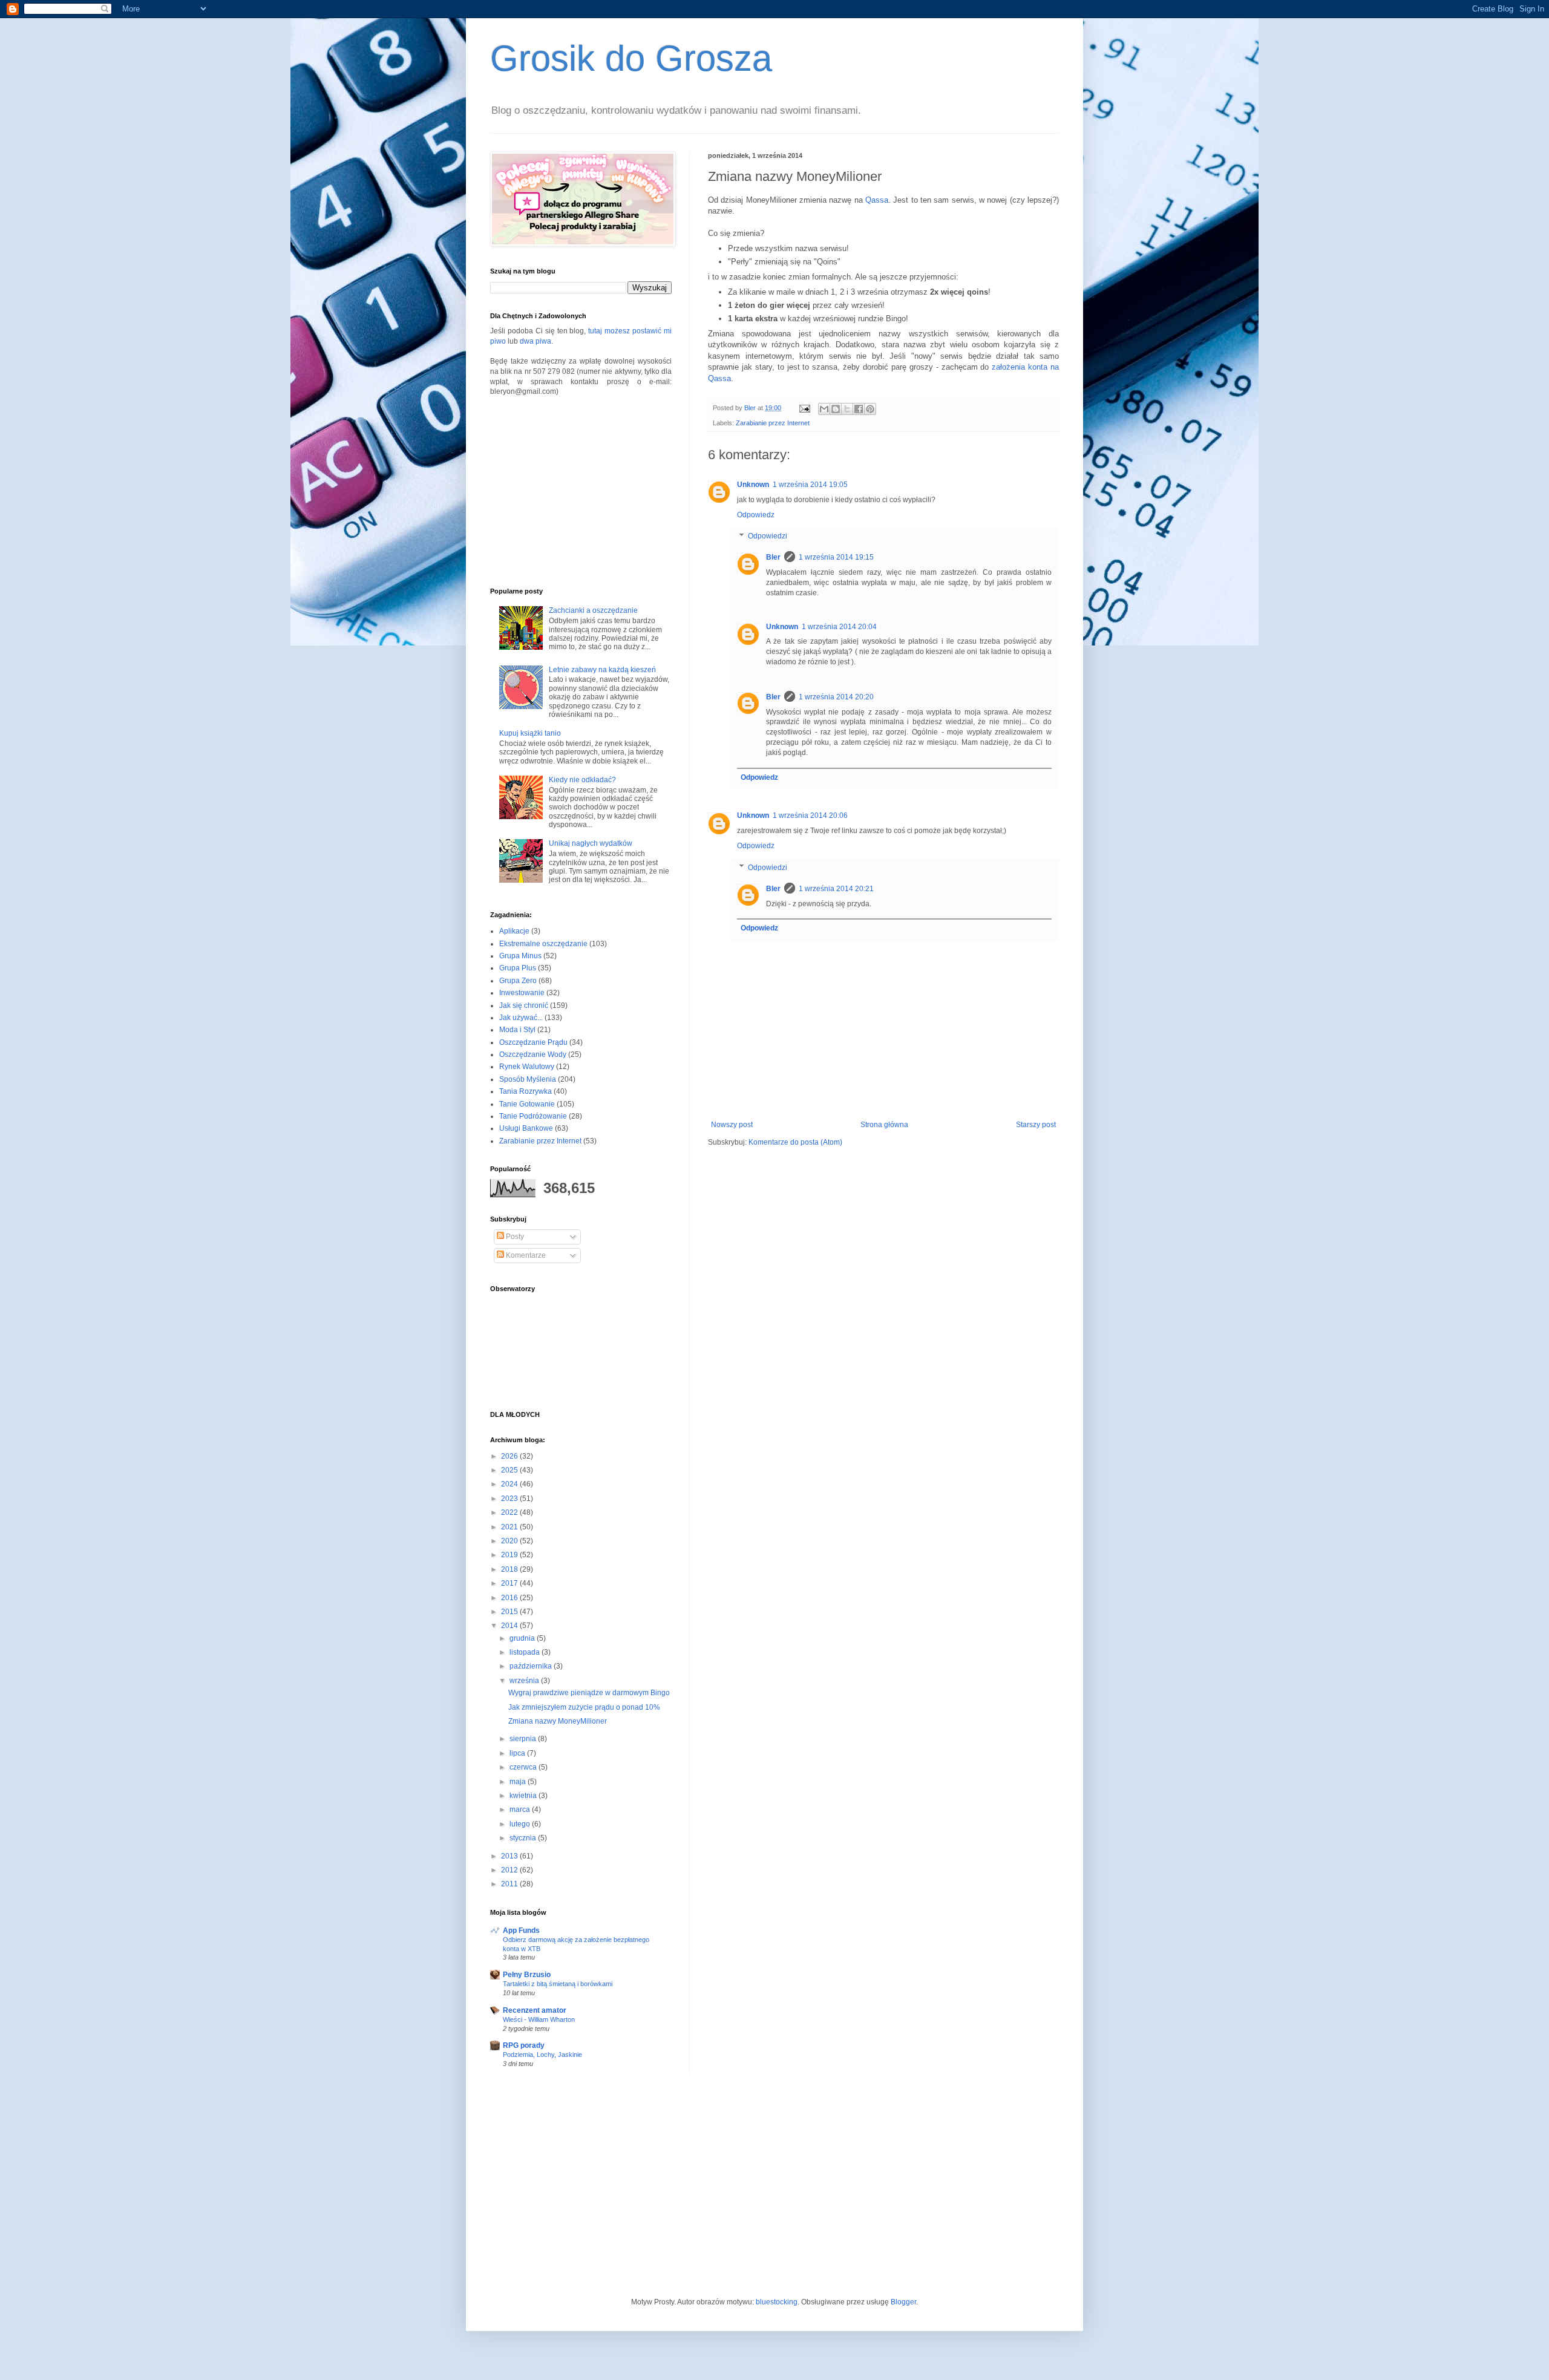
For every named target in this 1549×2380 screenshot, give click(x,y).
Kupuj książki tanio (530, 733)
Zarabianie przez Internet (773, 423)
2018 (510, 1569)
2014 (510, 1626)
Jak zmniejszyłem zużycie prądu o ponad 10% (584, 1707)
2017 (510, 1583)
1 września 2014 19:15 (836, 557)
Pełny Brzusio (527, 1975)
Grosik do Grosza (631, 58)
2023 (510, 1499)
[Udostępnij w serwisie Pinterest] (870, 409)
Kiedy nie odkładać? (582, 780)
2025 (510, 1470)
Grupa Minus (520, 956)
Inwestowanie (522, 993)
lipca (518, 1753)
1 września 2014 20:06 (810, 816)
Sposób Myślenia (528, 1079)
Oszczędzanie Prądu (533, 1042)
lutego (521, 1824)
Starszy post (1036, 1125)
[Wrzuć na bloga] (836, 409)
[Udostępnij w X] (847, 409)
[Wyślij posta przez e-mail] (804, 408)
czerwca (524, 1767)
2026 (510, 1456)
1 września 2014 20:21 (836, 889)
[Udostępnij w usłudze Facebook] (859, 409)
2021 (510, 1527)
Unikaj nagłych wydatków (591, 843)
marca (521, 1810)
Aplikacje (514, 931)
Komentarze (525, 1255)
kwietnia (524, 1796)
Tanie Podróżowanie (533, 1116)
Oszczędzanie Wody (533, 1054)
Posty (514, 1237)
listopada (526, 1652)
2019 (510, 1555)
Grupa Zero (518, 981)
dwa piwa (535, 341)
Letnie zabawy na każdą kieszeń (602, 670)
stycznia (524, 1838)
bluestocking (777, 2302)
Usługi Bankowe (526, 1128)
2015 (510, 1612)
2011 (510, 1884)
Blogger (903, 2302)
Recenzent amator (535, 2010)
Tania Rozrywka (526, 1091)
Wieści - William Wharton (539, 2019)
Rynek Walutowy (527, 1067)
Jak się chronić (524, 1005)
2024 (510, 1484)
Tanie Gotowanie (527, 1104)
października (532, 1666)
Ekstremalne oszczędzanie (543, 944)
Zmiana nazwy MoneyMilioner (558, 1721)
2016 (510, 1598)
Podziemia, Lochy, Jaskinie (542, 2055)
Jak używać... (521, 1018)
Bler (773, 557)
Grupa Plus (518, 968)
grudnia (523, 1638)
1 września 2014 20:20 (836, 697)
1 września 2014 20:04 (839, 627)
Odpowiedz (756, 515)
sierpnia (524, 1739)
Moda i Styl (517, 1030)
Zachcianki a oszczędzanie (593, 610)
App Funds (521, 1930)
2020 (510, 1541)
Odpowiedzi (768, 537)
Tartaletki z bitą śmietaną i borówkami (558, 1984)
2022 (510, 1512)
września (525, 1681)
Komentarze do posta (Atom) (795, 1142)
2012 (510, 1870)
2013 (510, 1856)
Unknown (753, 485)
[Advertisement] (581, 491)
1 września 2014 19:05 (810, 485)
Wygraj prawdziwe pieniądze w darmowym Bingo (589, 1693)
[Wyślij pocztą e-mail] (824, 409)
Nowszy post (732, 1125)
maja (519, 1782)
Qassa (877, 200)
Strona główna (884, 1125)
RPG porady (524, 2045)
